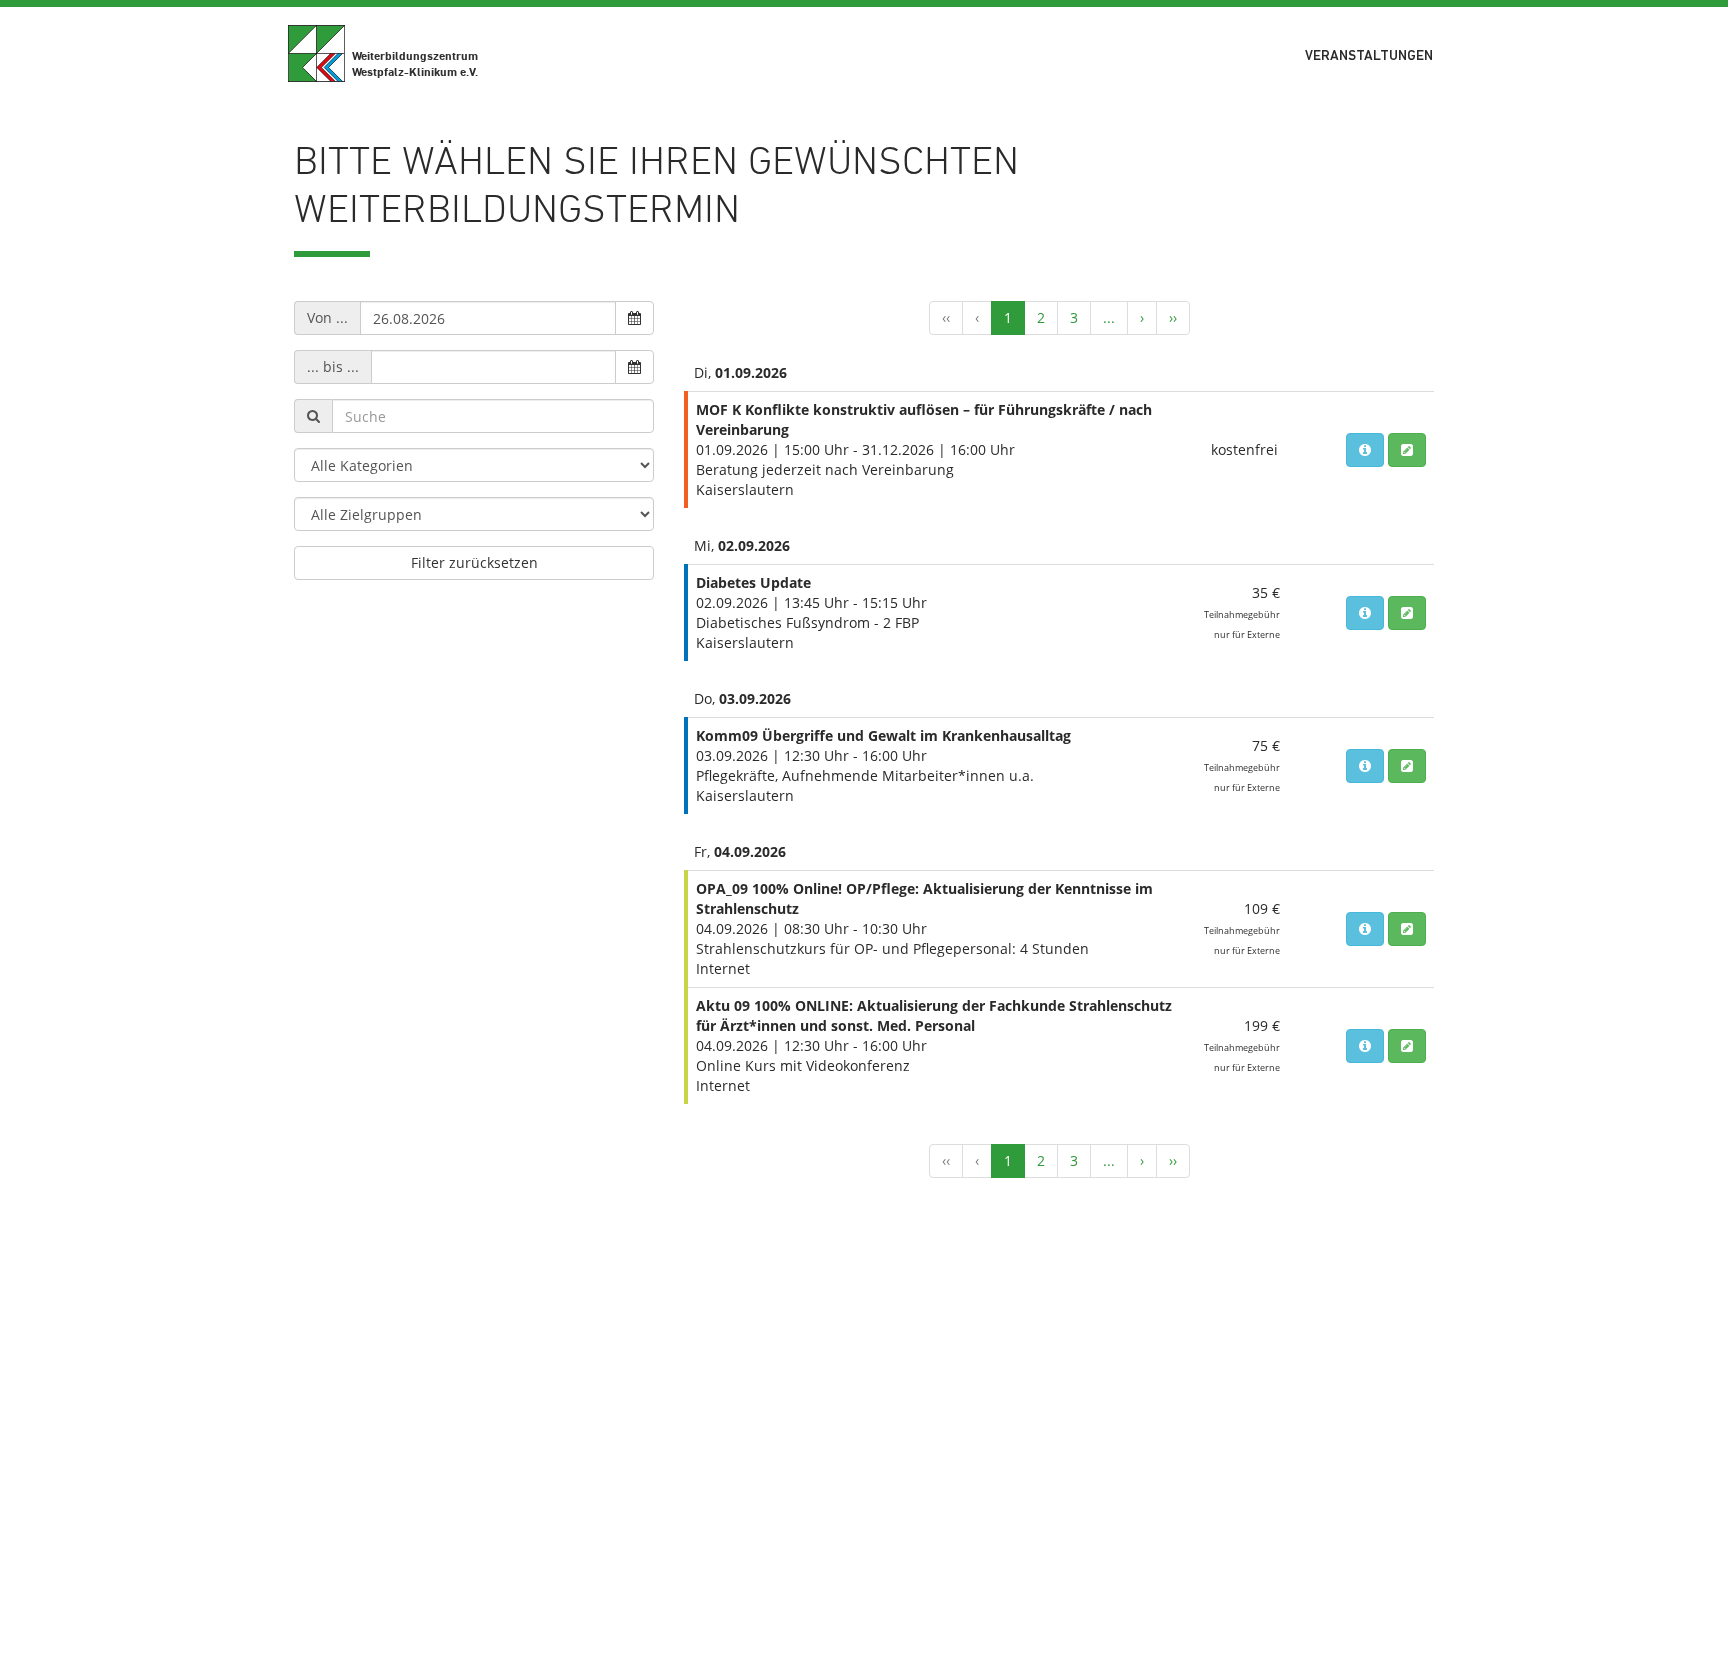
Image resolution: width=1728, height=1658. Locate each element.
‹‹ (946, 317)
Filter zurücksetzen (474, 562)
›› (1173, 317)
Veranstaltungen (1369, 56)
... (1109, 317)
